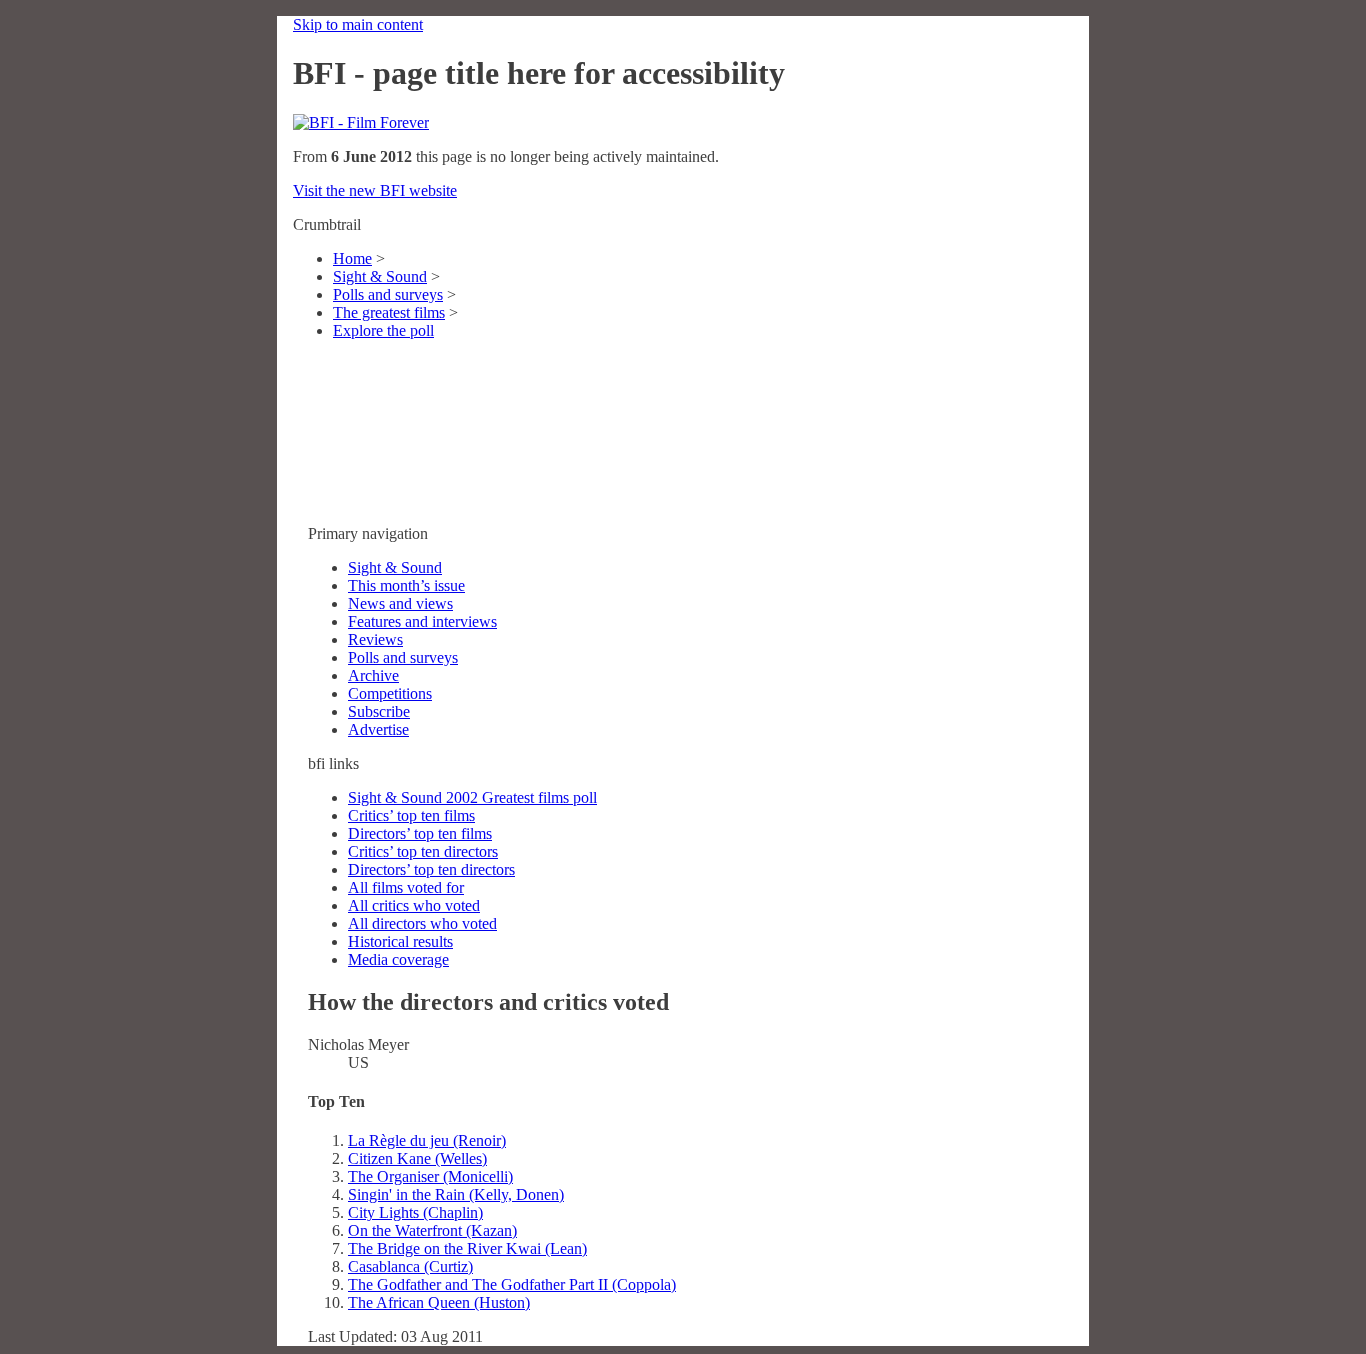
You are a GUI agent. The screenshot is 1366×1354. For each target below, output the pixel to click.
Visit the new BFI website (375, 190)
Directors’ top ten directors (431, 869)
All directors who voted (422, 923)
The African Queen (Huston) (439, 1302)
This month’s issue (406, 585)
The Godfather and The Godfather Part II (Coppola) (512, 1284)
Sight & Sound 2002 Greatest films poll (472, 797)
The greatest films (389, 312)
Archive (373, 675)
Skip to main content (358, 24)
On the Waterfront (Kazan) (432, 1230)
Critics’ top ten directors (423, 851)
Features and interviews (422, 621)
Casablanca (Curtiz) (410, 1266)
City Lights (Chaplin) (415, 1212)
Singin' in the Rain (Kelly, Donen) (456, 1194)
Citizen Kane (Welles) (417, 1158)
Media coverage (398, 959)
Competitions (390, 693)
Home (352, 258)
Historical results (400, 941)
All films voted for (406, 887)
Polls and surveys (388, 294)
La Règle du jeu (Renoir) (427, 1140)
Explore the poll (383, 330)
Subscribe (379, 711)
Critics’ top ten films (411, 815)
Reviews (375, 639)
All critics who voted (414, 905)
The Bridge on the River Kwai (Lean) (467, 1248)
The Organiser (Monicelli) (430, 1176)
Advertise (378, 729)
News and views (400, 603)
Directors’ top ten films (420, 833)
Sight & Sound (380, 276)
